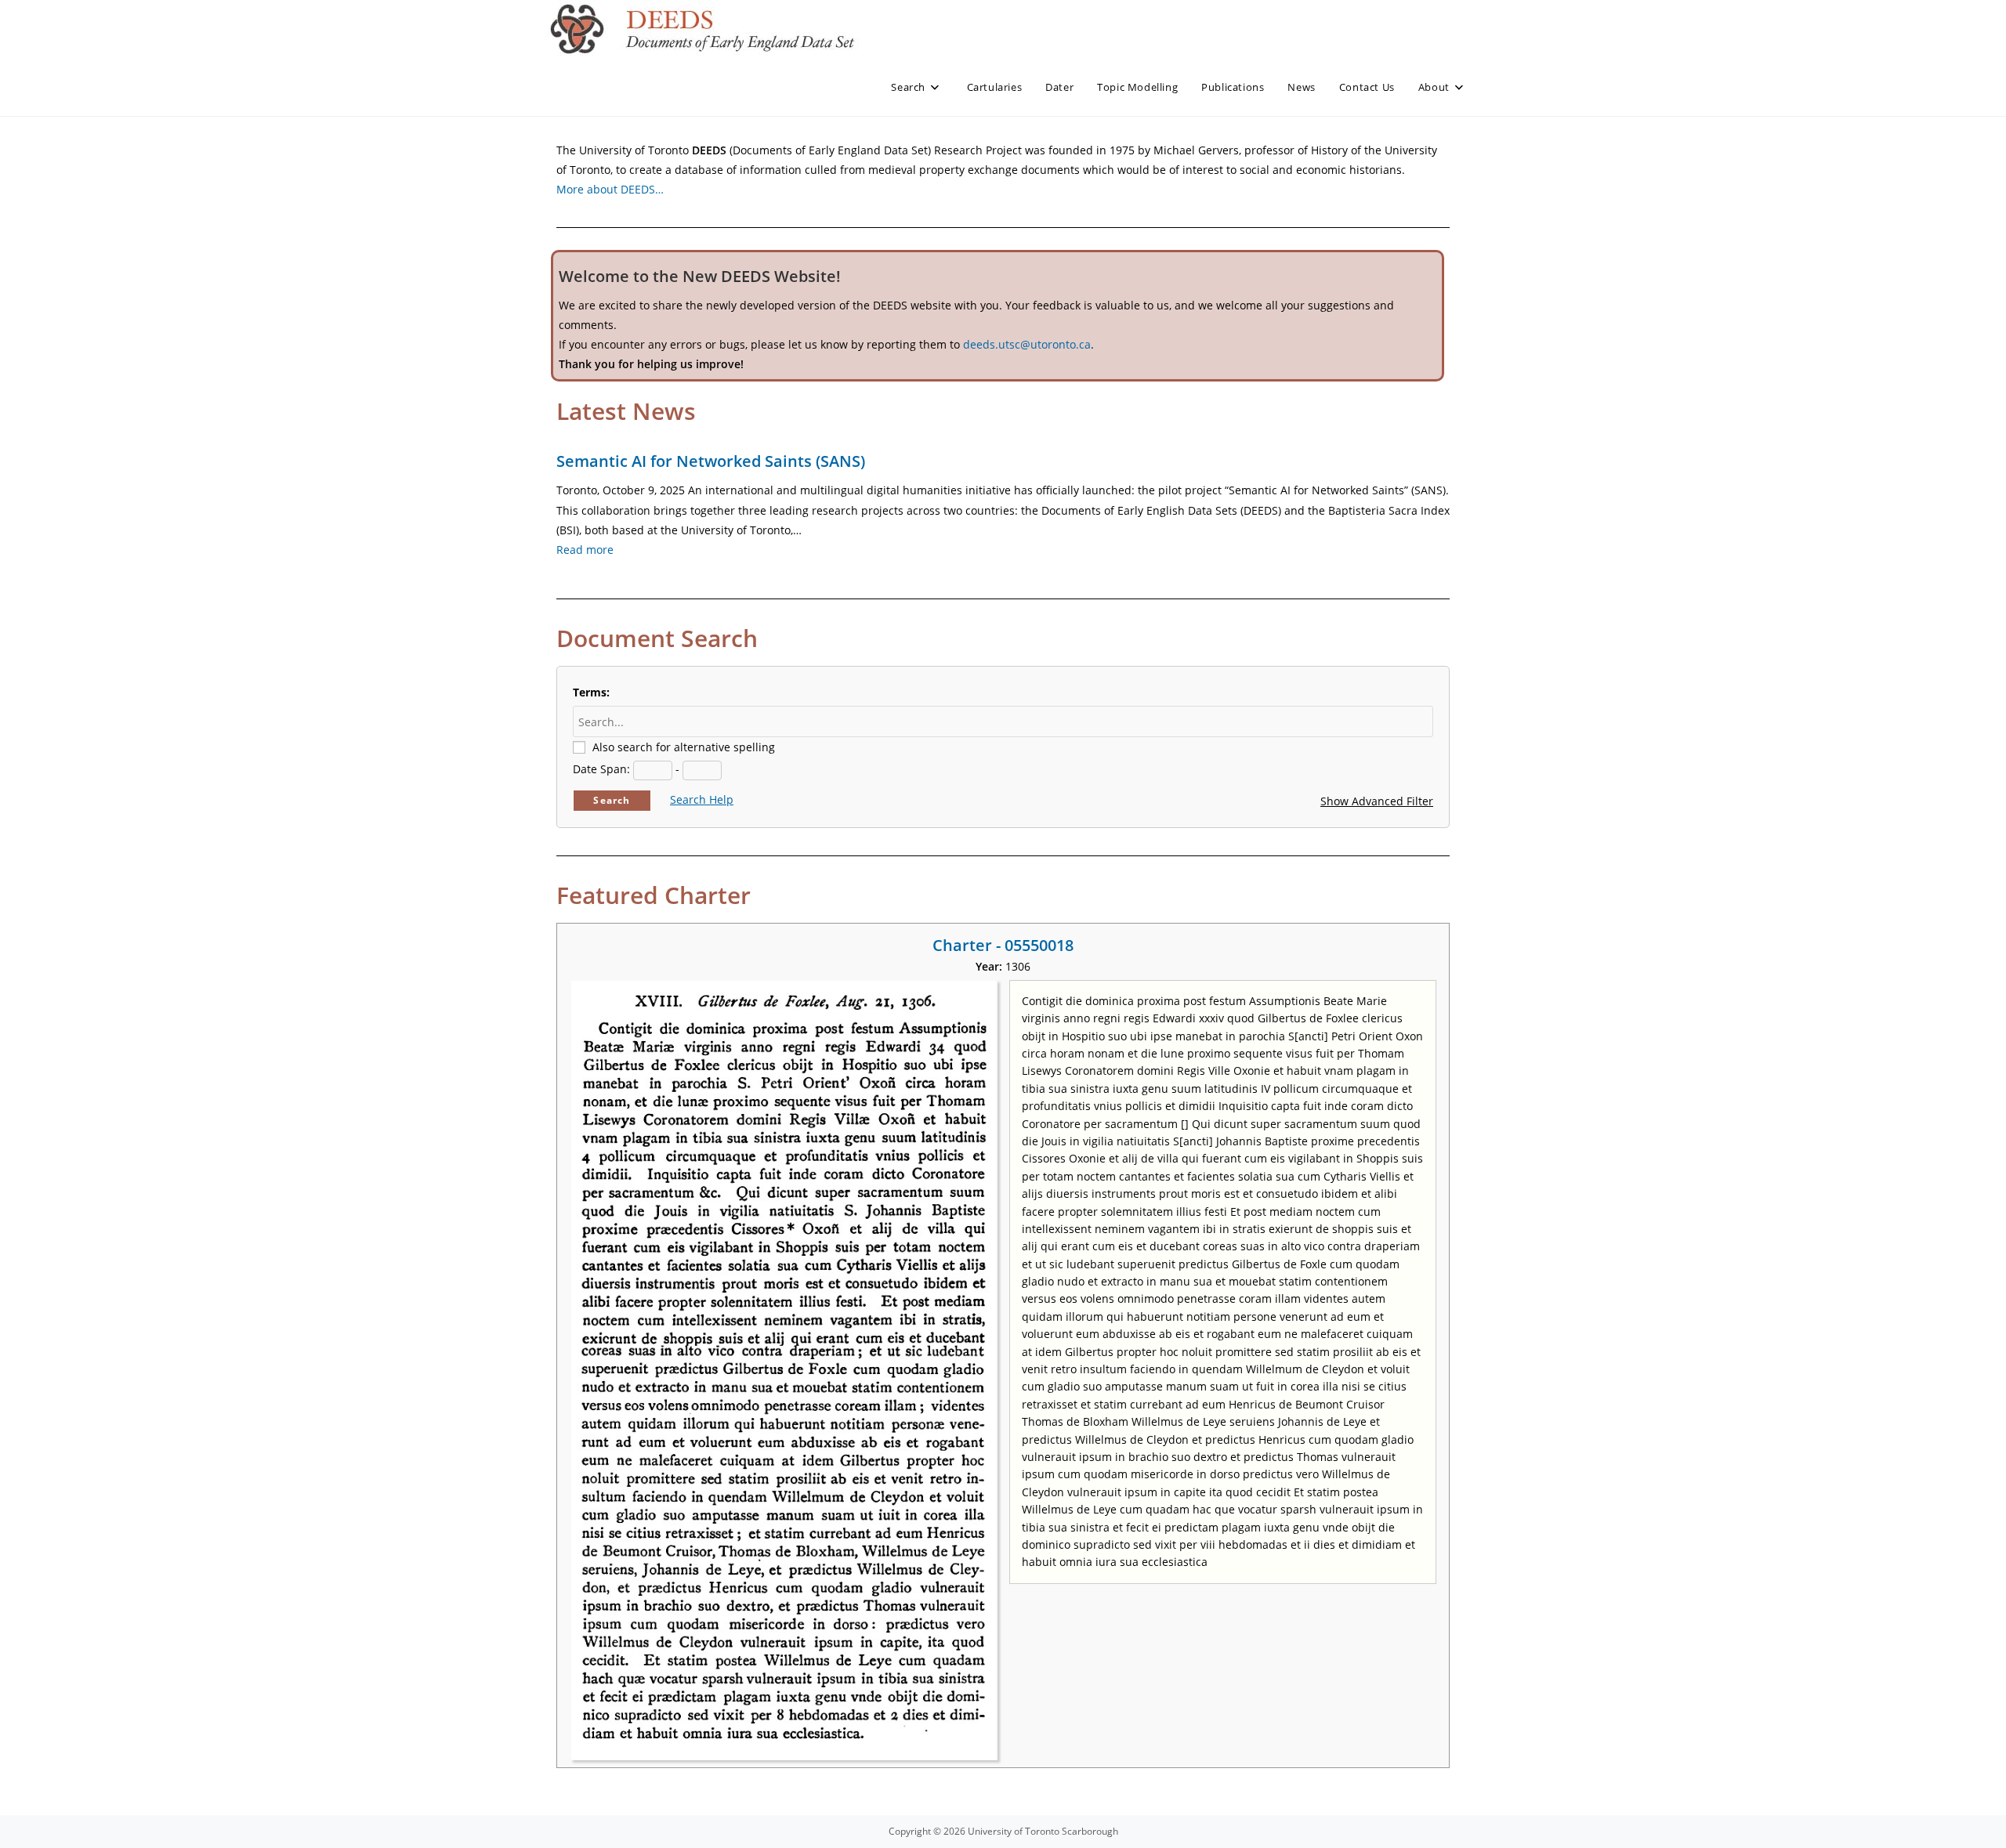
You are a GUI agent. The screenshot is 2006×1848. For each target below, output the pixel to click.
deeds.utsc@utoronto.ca (1027, 344)
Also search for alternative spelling (684, 747)
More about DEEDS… (610, 189)
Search (612, 800)
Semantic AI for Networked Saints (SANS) (711, 461)
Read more (585, 550)
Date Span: (601, 769)
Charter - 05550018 (1003, 945)
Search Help (702, 799)
